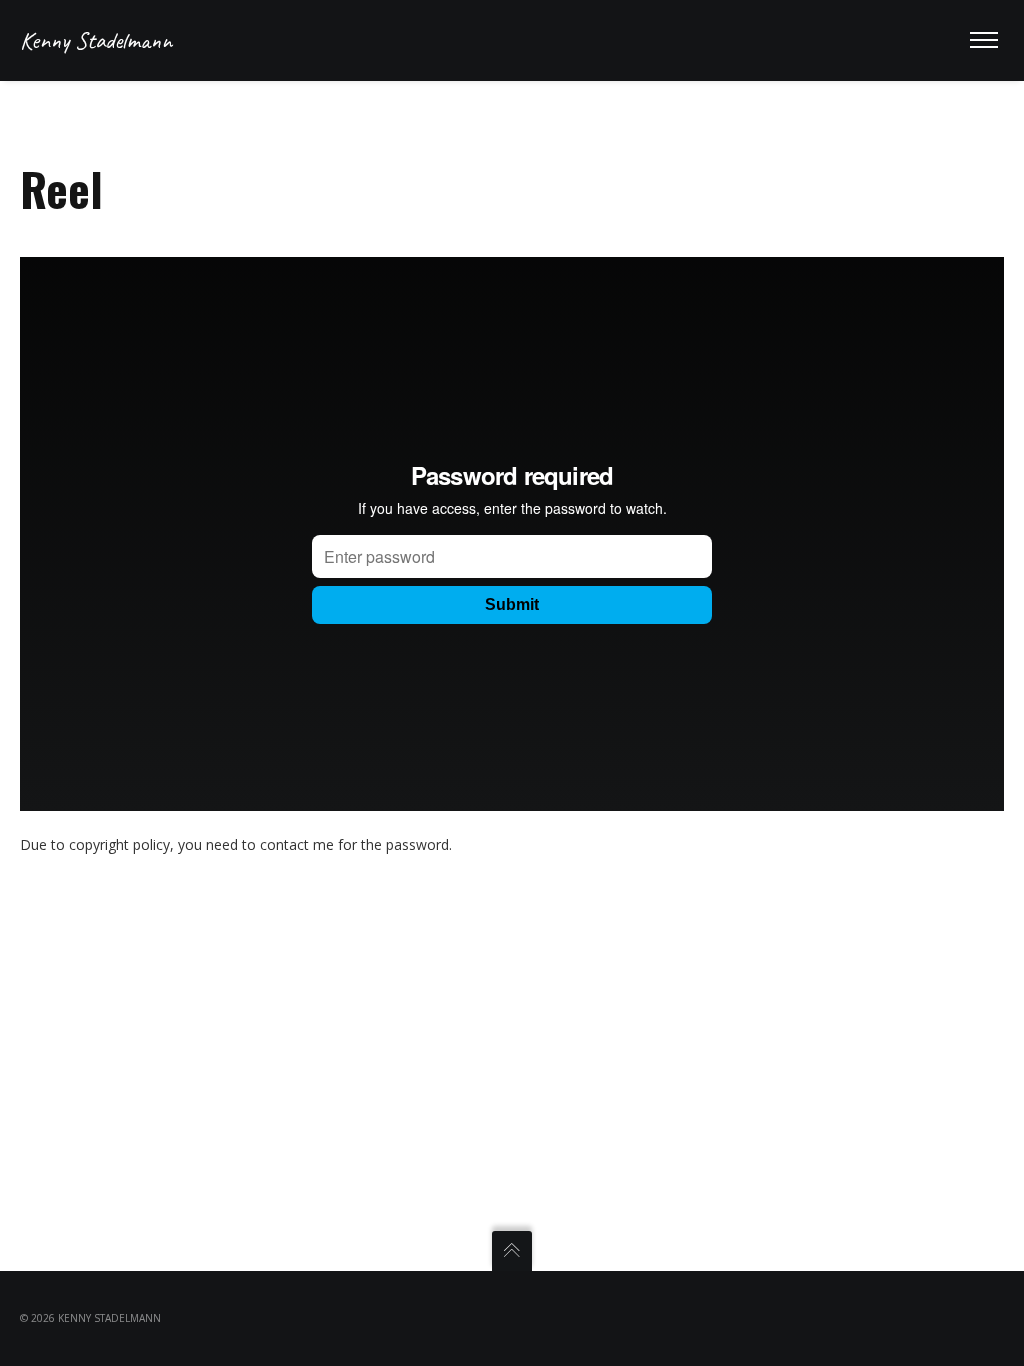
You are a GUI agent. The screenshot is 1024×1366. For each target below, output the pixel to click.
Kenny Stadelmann (96, 40)
